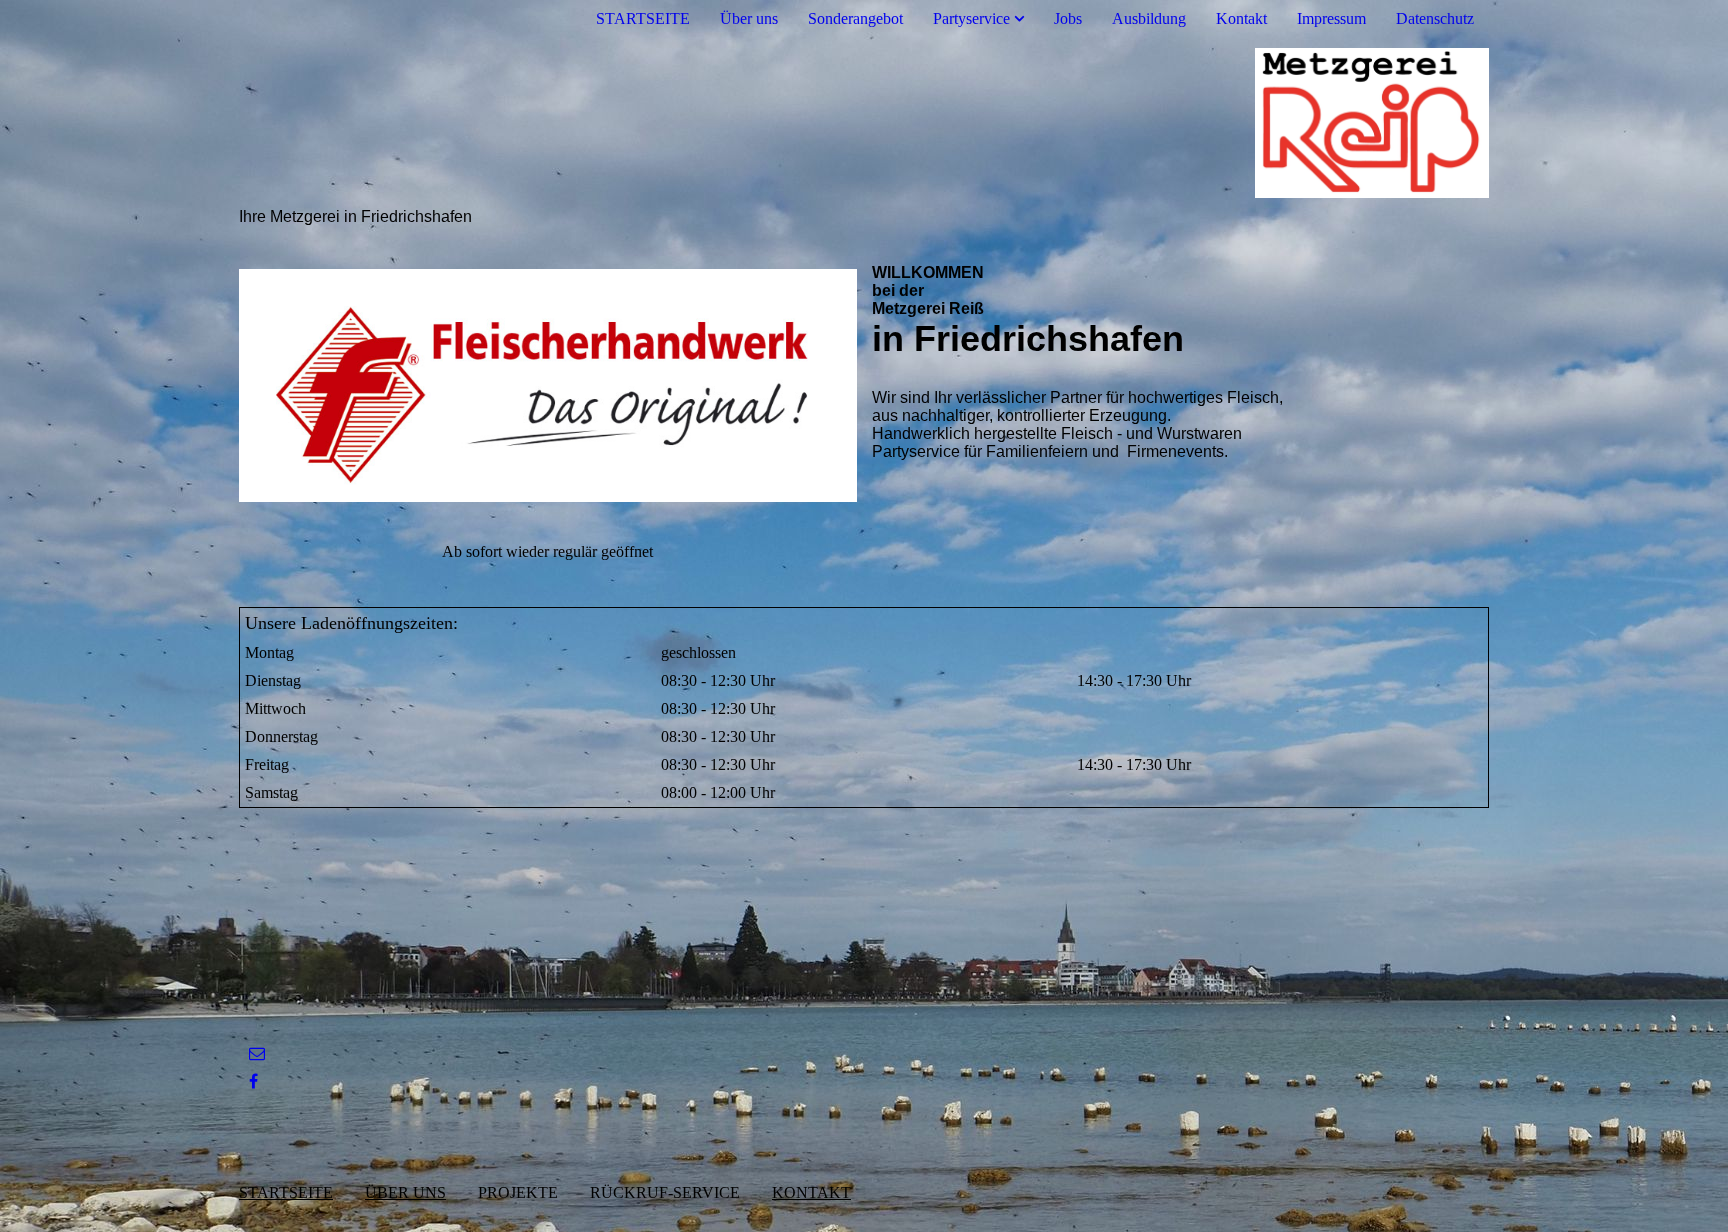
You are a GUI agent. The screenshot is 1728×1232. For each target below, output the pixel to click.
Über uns (749, 18)
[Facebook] (253, 1081)
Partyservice (971, 18)
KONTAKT (811, 1192)
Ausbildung (1149, 18)
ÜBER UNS (405, 1192)
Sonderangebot (855, 18)
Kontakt (1241, 18)
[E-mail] (257, 1053)
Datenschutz (1435, 18)
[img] (864, 123)
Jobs (1068, 18)
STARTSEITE (643, 18)
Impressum (1331, 18)
